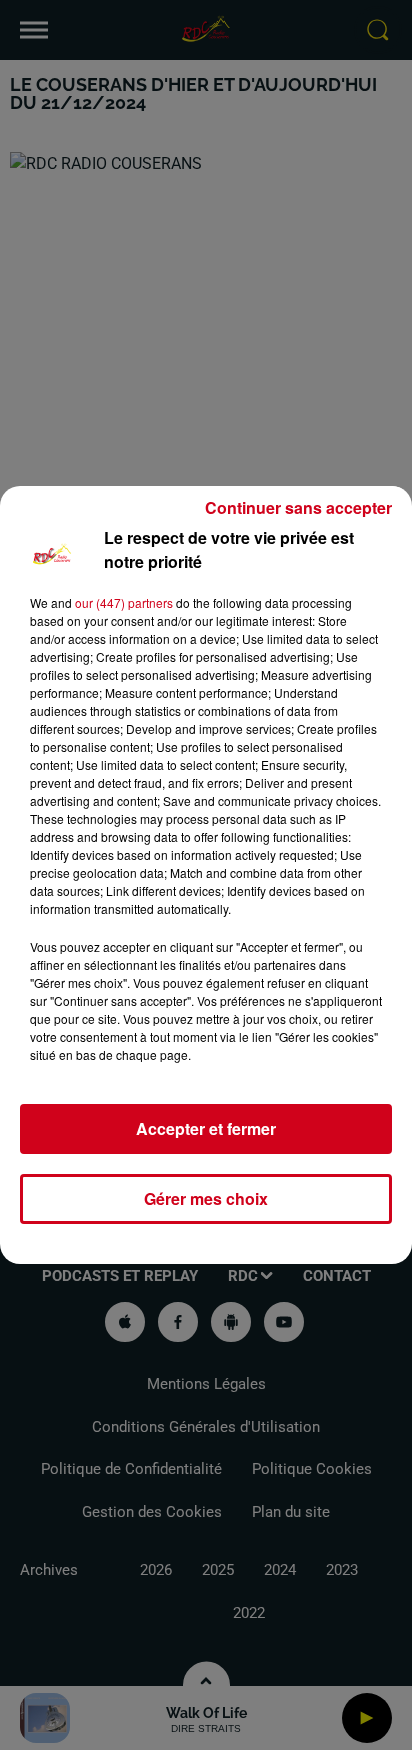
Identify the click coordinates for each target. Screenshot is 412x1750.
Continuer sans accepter (298, 507)
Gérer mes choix (206, 1198)
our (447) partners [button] (124, 602)
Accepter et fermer (206, 1128)
